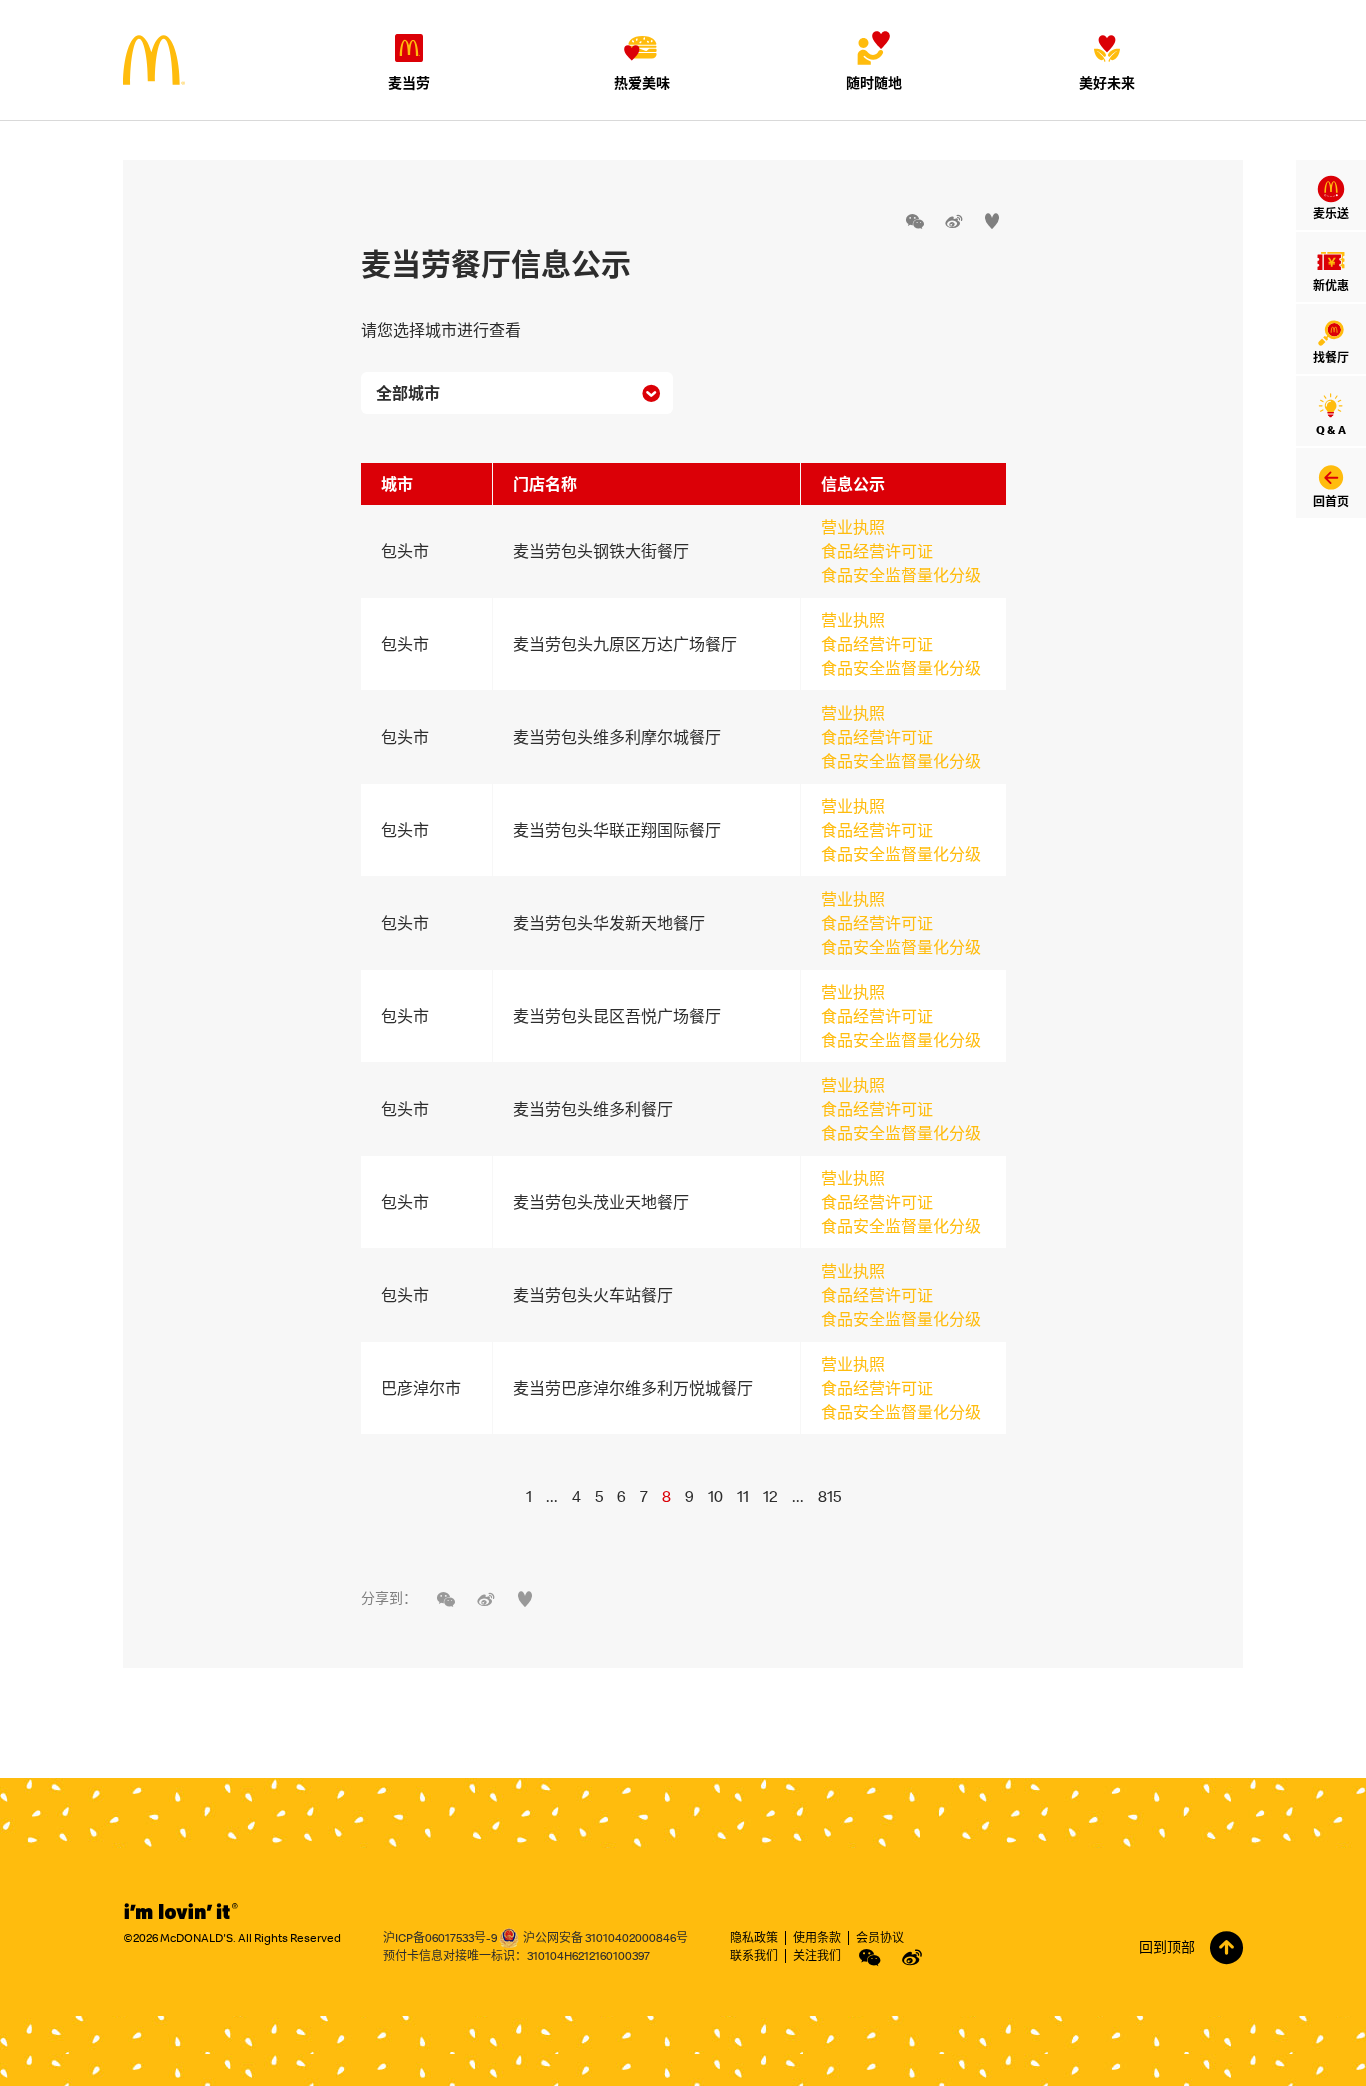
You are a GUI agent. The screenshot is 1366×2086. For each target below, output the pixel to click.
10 (715, 1496)
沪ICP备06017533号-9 (440, 1937)
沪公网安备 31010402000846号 (605, 1937)
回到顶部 (1167, 1947)
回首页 (1331, 501)
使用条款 (817, 1937)
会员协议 (880, 1937)
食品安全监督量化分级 (901, 575)
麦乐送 (1331, 213)
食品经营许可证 (877, 551)
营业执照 (853, 527)
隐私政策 (754, 1937)
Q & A (1331, 429)
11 (743, 1496)
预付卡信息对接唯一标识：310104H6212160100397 (516, 1955)
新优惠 (1331, 285)
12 (770, 1496)
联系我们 (754, 1955)
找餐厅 (1331, 357)
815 (829, 1496)
